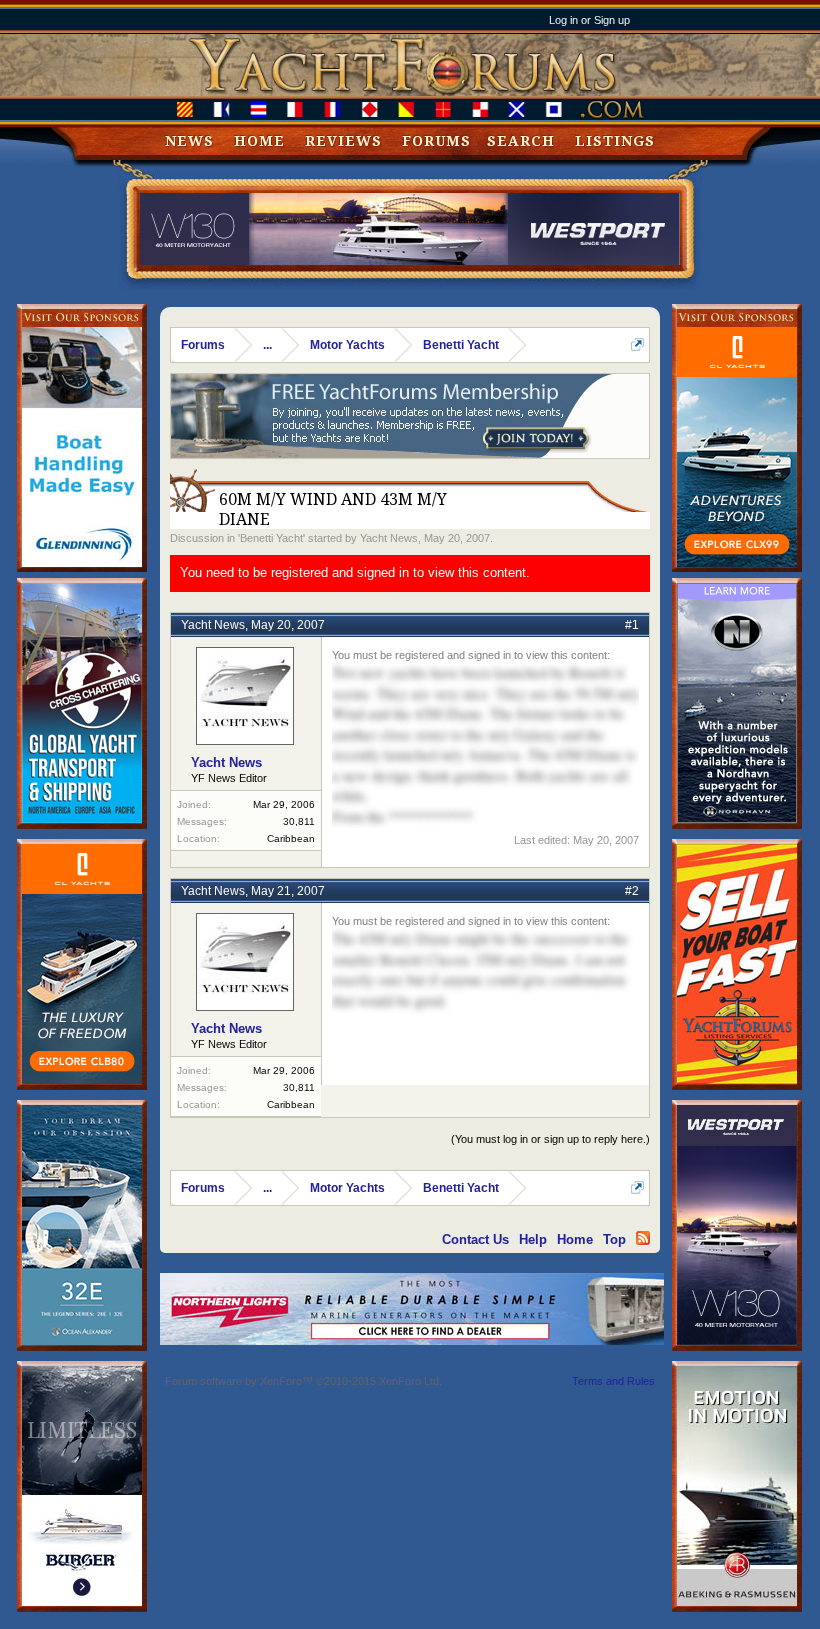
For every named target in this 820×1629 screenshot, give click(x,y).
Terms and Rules (613, 1381)
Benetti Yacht (271, 538)
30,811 (299, 821)
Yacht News (389, 538)
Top (614, 1239)
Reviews (343, 141)
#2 (632, 891)
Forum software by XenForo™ (303, 1381)
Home (259, 141)
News (189, 141)
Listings (615, 141)
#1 (632, 625)
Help (533, 1239)
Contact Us (475, 1239)
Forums (436, 141)
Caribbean (291, 838)
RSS (643, 1238)
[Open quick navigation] (637, 344)
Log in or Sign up (589, 20)
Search (521, 141)
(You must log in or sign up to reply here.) (550, 1139)
